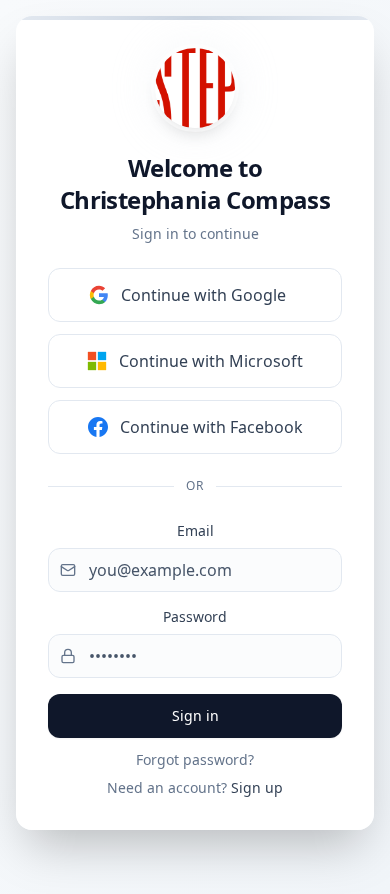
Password (195, 616)
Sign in (195, 715)
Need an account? (195, 787)
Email (195, 530)
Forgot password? (195, 759)
